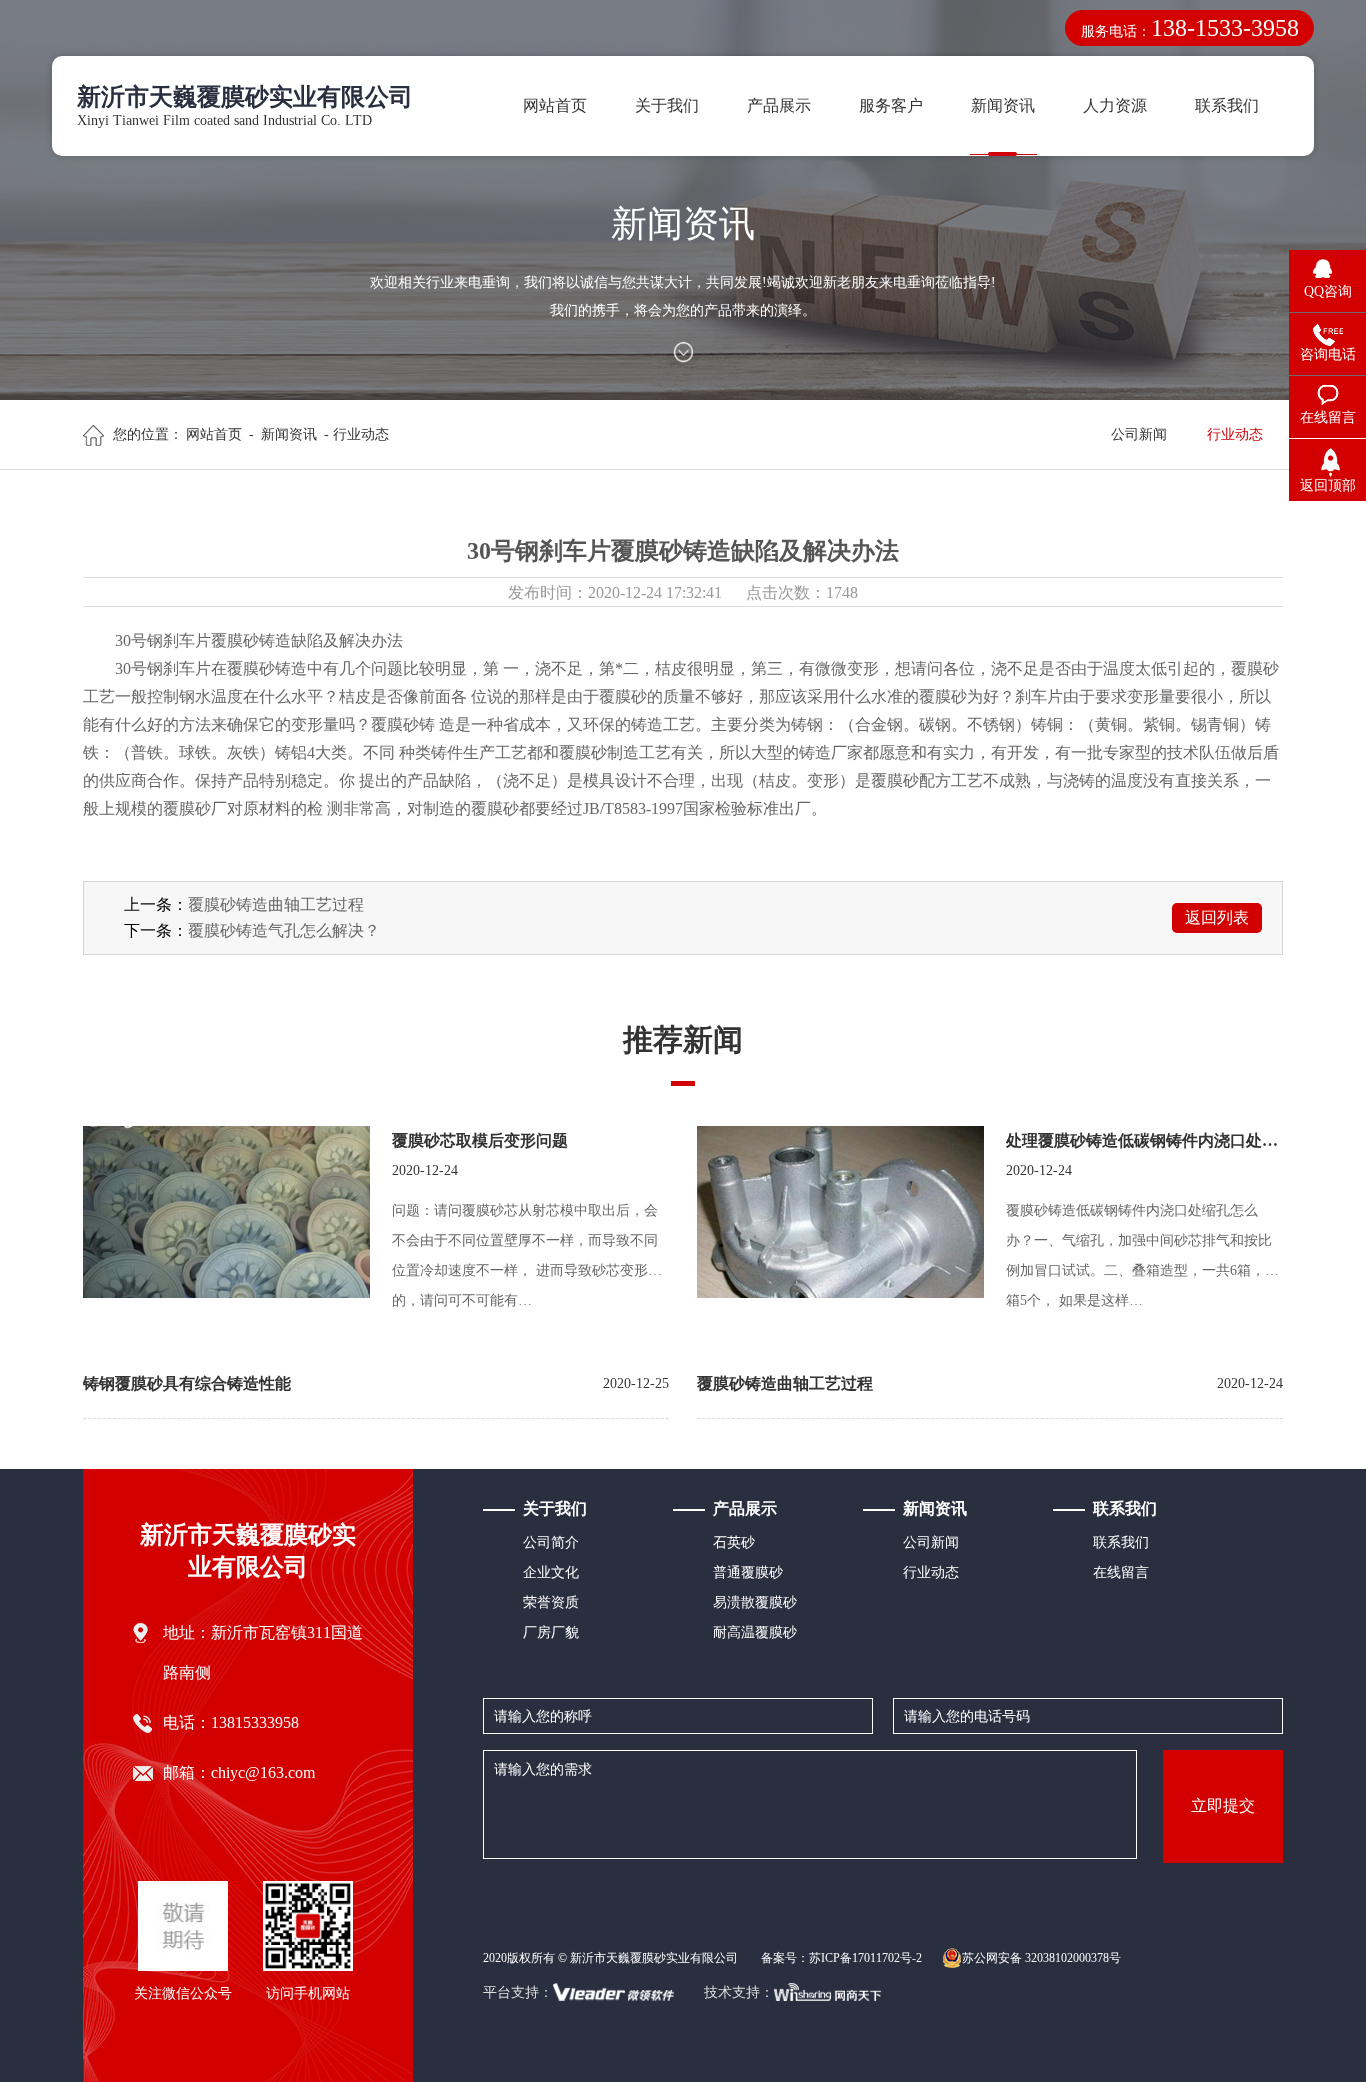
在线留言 (1121, 1572)
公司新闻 (1139, 434)
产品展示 (779, 105)
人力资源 (1115, 105)
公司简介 (551, 1542)
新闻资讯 (1003, 105)
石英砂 (734, 1542)
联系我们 (1227, 105)
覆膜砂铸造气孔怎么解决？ (284, 930)
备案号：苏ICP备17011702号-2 (841, 1958)
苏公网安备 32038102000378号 (1041, 1958)
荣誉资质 (551, 1602)
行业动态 (1235, 434)
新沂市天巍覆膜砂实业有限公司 (248, 1551)
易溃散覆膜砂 (755, 1602)
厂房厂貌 (551, 1632)
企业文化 (551, 1572)
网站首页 (555, 105)
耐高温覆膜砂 (755, 1632)
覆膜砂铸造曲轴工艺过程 (276, 904)
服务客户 (891, 105)
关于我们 (667, 105)
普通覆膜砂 (748, 1572)
